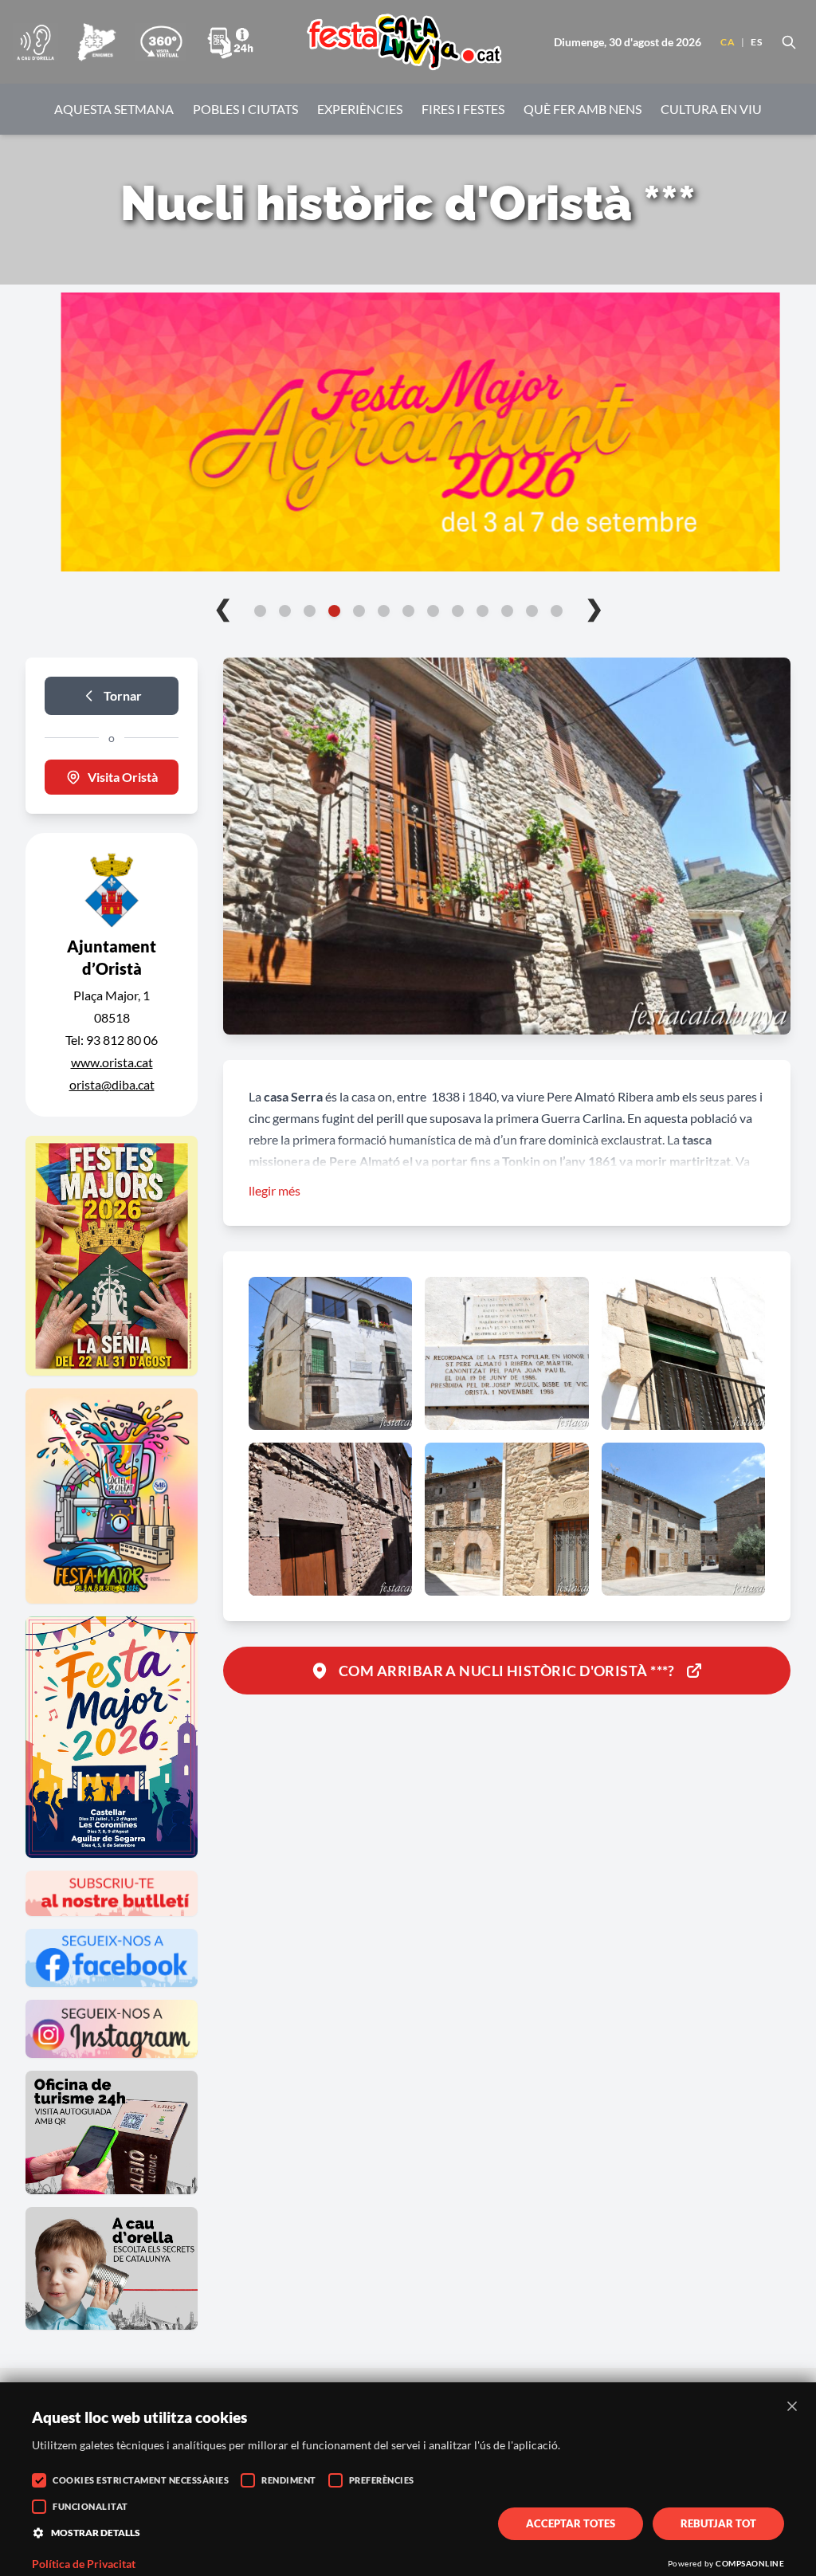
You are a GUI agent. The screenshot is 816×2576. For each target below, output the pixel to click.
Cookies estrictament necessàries (141, 2480)
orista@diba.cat (112, 1084)
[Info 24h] (230, 42)
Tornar (123, 695)
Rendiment (289, 2480)
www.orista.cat (112, 1062)
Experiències (360, 109)
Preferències (382, 2480)
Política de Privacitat (84, 2564)
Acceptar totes (571, 2523)
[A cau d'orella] (35, 42)
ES (756, 42)
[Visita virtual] (161, 42)
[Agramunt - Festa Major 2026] (408, 432)
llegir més (275, 1190)
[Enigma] (96, 42)
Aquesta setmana (114, 109)
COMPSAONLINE (750, 2563)
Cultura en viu (711, 109)
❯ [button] (594, 607)
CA (728, 42)
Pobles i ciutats (245, 109)
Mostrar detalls (96, 2533)
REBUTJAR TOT (718, 2523)
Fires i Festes (463, 109)
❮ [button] (223, 607)
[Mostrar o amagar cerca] (789, 42)
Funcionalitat (90, 2506)
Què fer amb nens (583, 109)
